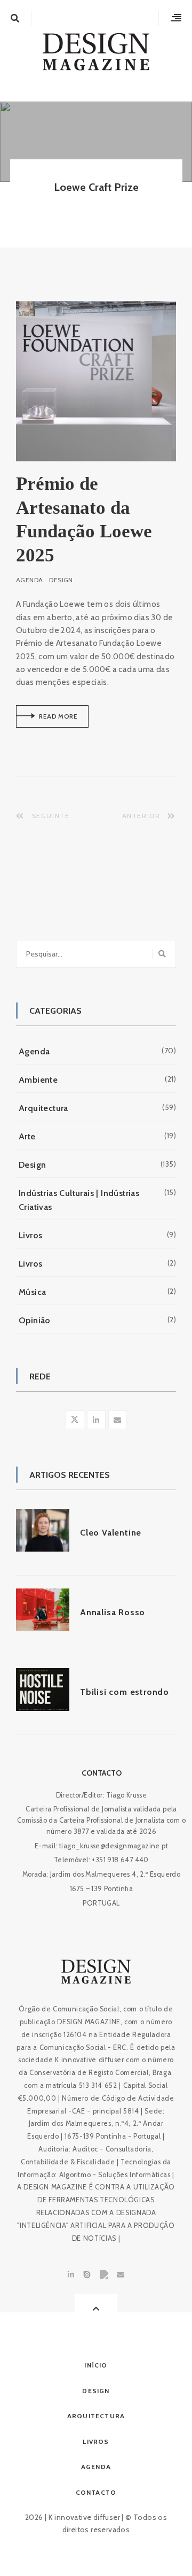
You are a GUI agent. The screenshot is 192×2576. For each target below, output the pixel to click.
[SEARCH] (164, 954)
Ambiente (38, 1080)
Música (32, 1292)
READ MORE (47, 720)
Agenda (29, 580)
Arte (27, 1136)
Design (61, 580)
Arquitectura (43, 1108)
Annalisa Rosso (113, 1612)
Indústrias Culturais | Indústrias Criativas (79, 1200)
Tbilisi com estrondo (125, 1692)
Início (96, 2365)
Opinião (35, 1320)
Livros (30, 1235)
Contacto (102, 1773)
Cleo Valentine (111, 1533)
